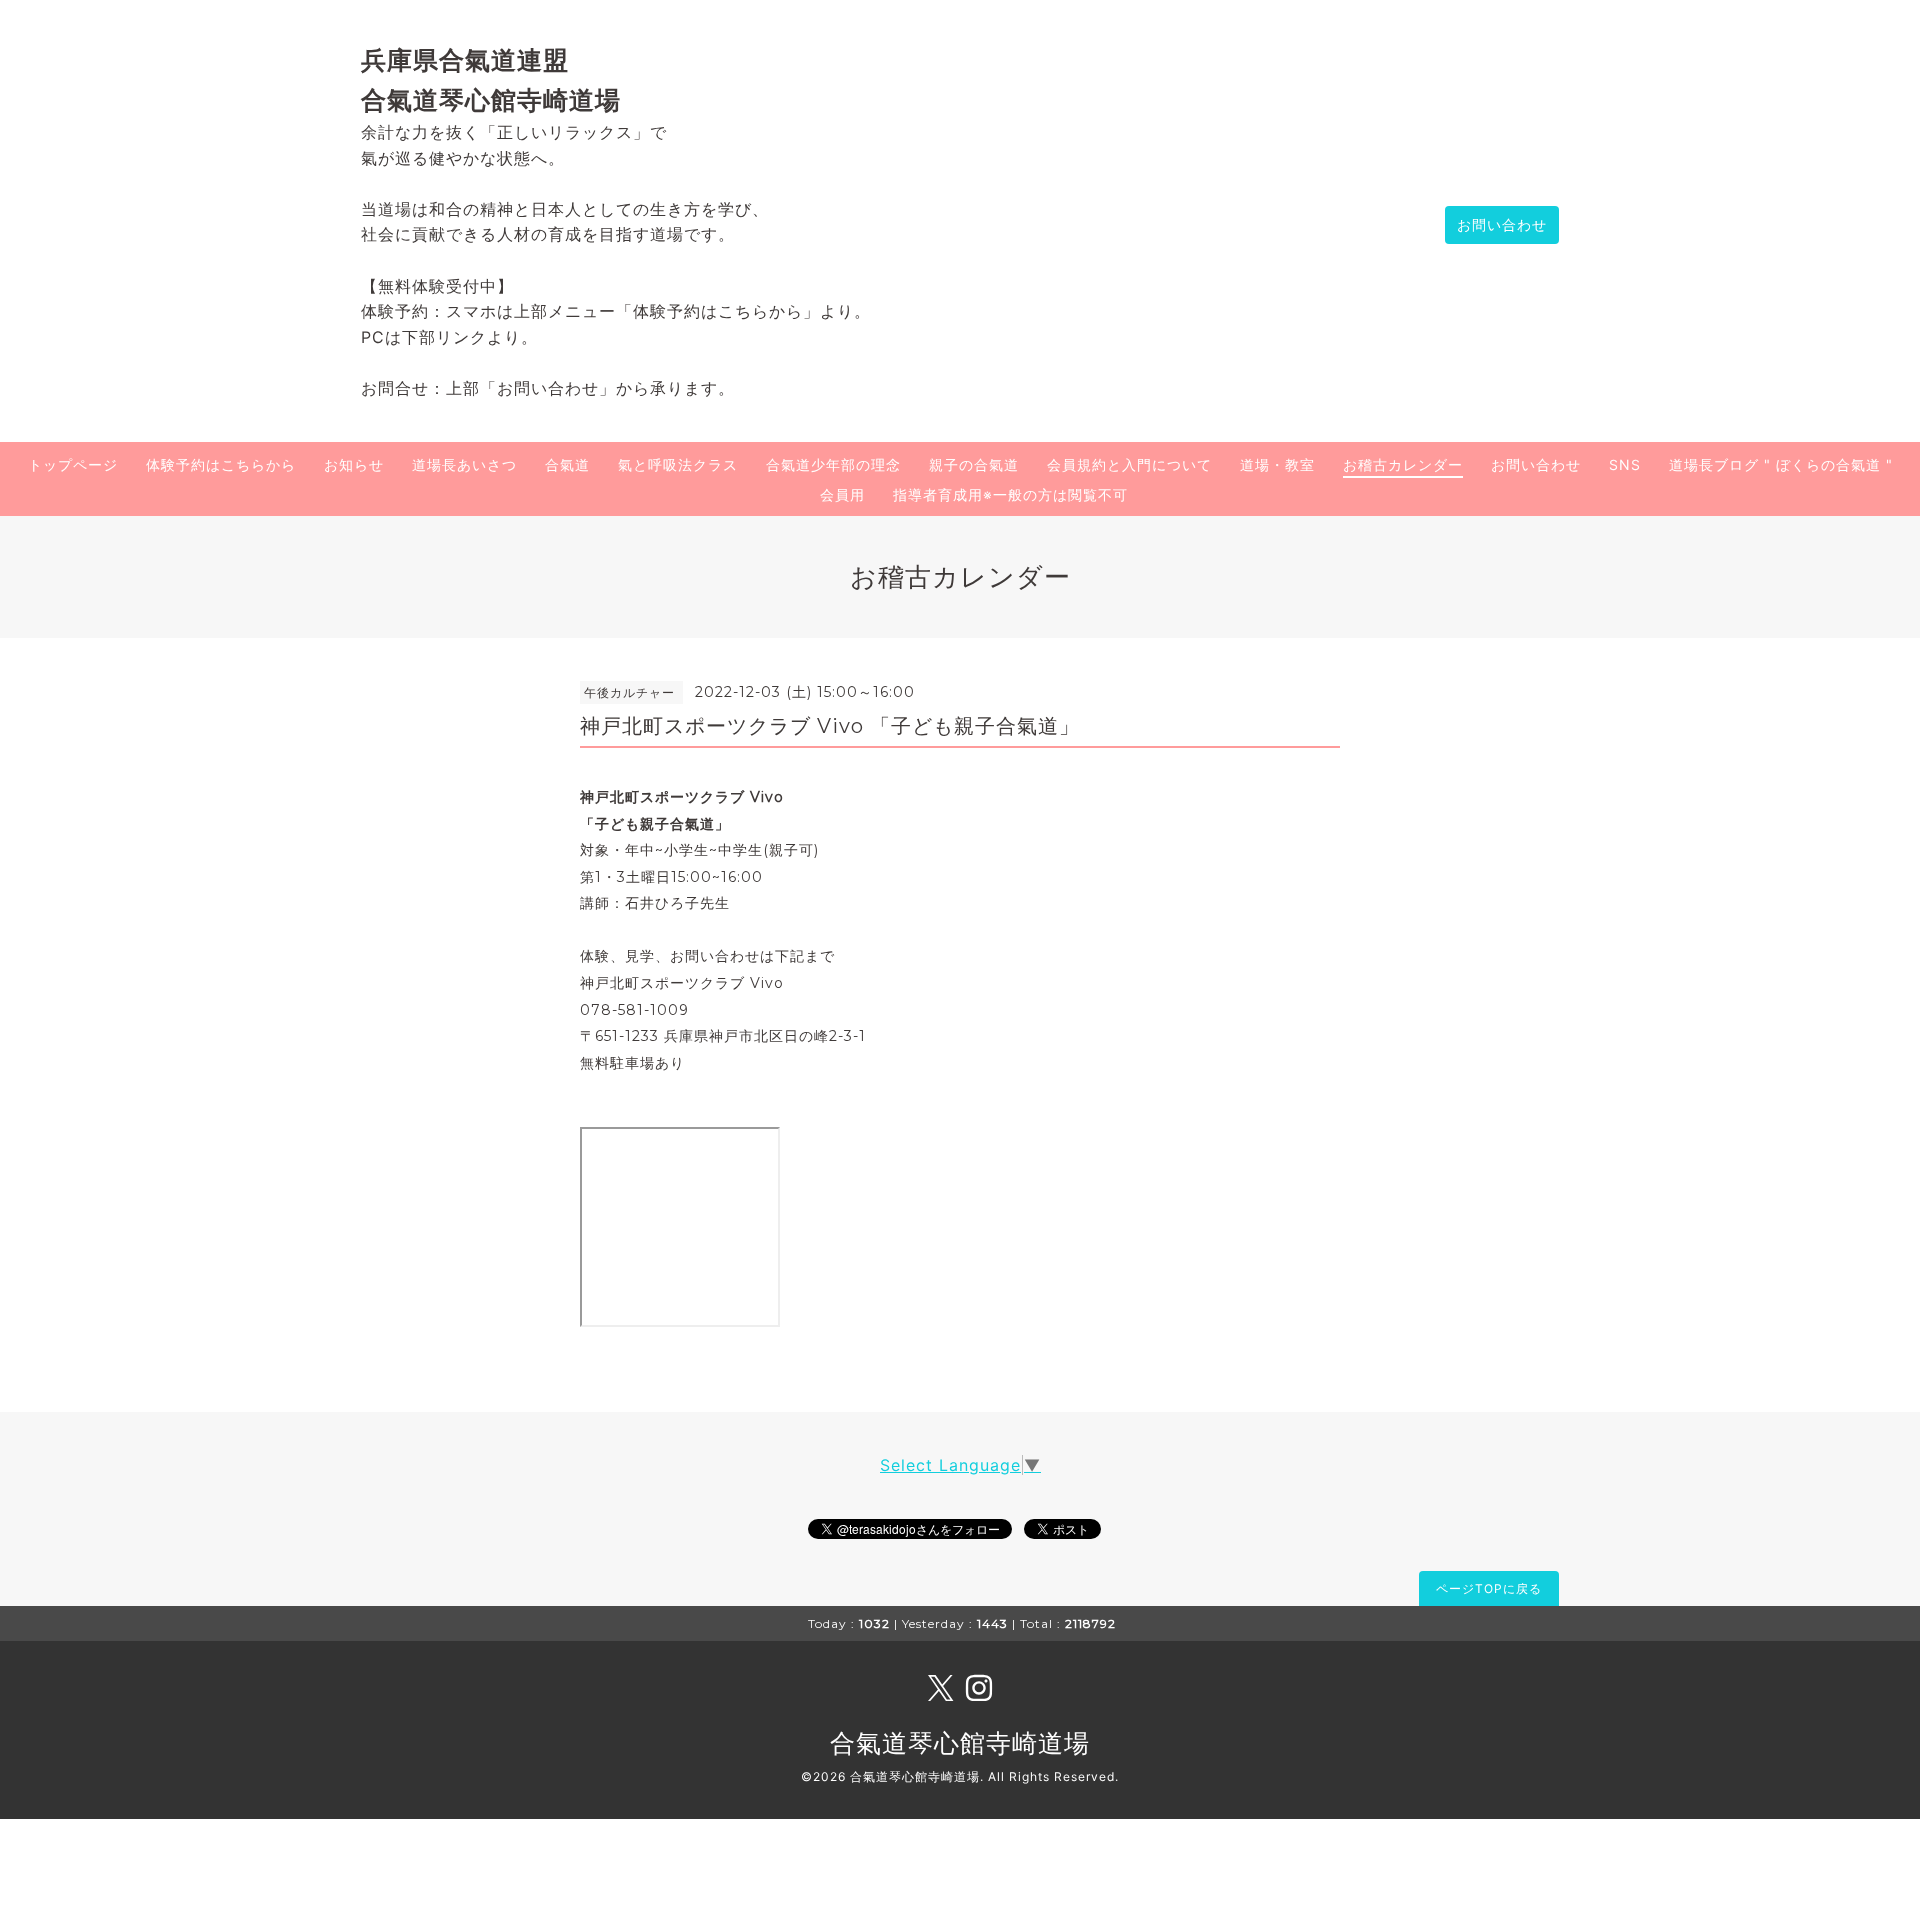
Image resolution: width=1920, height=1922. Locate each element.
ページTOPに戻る (1489, 1588)
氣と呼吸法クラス (678, 464)
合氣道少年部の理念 (833, 464)
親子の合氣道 (974, 464)
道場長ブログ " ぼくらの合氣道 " (1781, 464)
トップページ (73, 464)
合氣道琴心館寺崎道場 (960, 1743)
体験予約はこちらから (221, 464)
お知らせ (354, 464)
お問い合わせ (1502, 224)
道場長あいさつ (464, 464)
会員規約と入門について (1129, 464)
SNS (1625, 464)
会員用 (842, 494)
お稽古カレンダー (1403, 464)
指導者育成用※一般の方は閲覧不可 (1010, 494)
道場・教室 (1277, 464)
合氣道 (567, 464)
